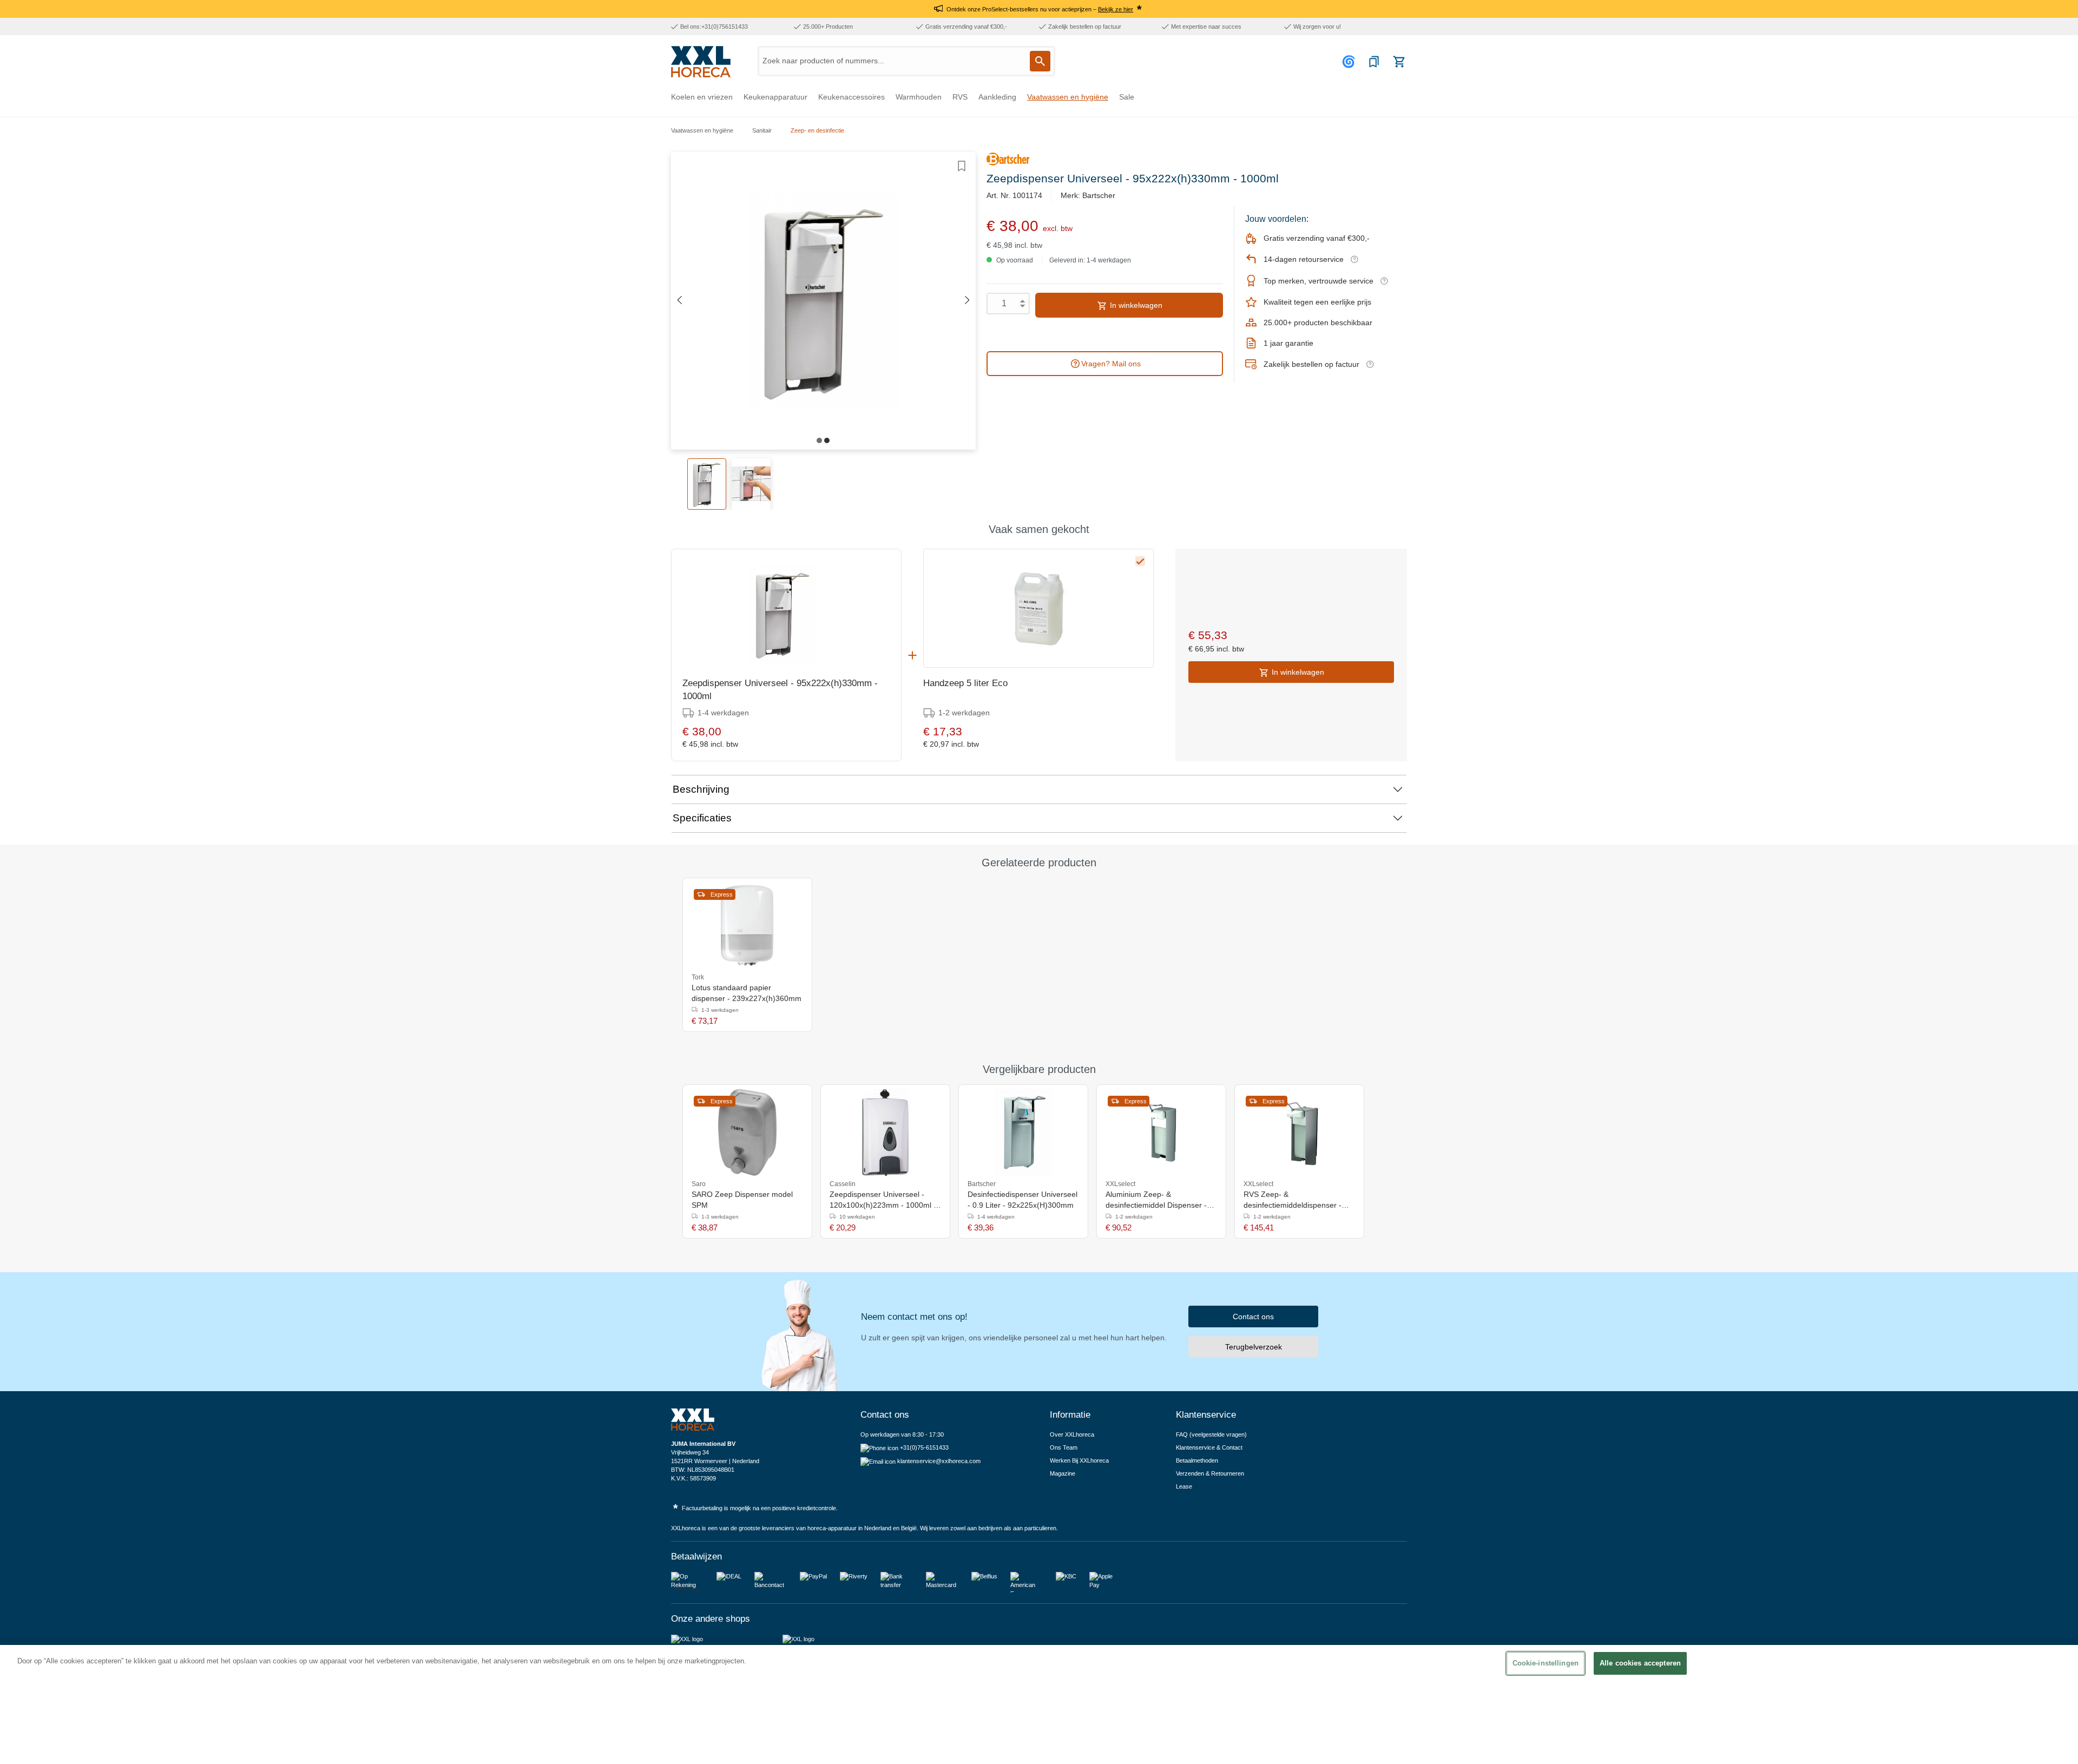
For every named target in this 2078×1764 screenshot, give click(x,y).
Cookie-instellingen (1546, 1663)
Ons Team (1064, 1447)
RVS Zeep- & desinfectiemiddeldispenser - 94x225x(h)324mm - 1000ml (1293, 1200)
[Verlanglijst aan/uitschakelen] (962, 166)
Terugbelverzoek (1254, 1347)
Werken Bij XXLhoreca (1079, 1460)
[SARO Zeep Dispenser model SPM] (747, 1133)
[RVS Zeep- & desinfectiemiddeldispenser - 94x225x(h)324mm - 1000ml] (1300, 1133)
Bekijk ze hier (1116, 9)
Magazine (1063, 1473)
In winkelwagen (1135, 305)
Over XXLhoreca (1072, 1434)
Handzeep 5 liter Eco (965, 683)
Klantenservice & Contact (1209, 1447)
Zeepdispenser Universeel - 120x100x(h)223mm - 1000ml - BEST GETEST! (883, 1200)
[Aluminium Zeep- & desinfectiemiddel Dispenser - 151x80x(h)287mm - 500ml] (1162, 1133)
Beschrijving (701, 789)
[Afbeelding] (819, 440)
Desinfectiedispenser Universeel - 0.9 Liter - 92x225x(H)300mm (1022, 1200)
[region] (1039, 1704)
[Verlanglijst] (1374, 62)
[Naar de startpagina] (701, 62)
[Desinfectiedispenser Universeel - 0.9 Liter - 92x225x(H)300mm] (1023, 1133)
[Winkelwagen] (1399, 62)
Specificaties (702, 818)
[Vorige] (679, 301)
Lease (1184, 1486)
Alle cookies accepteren (1640, 1663)
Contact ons (1253, 1317)
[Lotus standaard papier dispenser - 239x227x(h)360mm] (747, 926)
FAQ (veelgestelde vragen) (1211, 1434)
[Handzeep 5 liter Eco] (1038, 608)
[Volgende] (968, 301)
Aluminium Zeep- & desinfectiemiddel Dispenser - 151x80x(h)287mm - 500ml (1156, 1200)
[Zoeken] (1040, 61)
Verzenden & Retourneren (1210, 1473)
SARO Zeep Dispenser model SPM (742, 1200)
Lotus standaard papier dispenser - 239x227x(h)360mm (747, 993)
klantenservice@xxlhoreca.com (939, 1461)
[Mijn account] (1350, 62)
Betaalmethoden (1197, 1460)
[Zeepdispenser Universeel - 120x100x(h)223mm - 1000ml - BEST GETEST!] (885, 1133)
